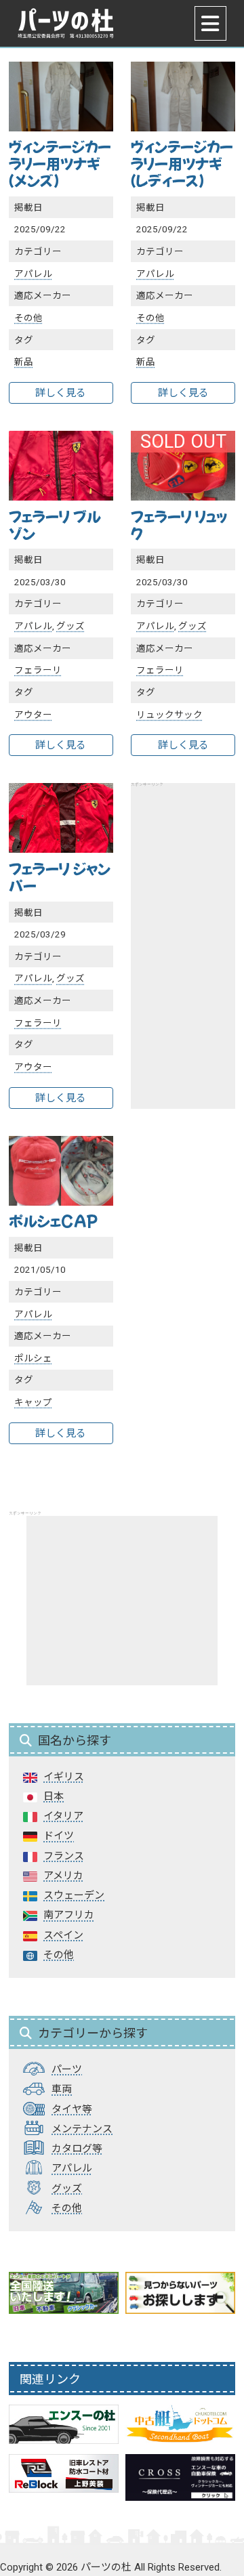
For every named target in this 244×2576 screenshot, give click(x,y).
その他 (28, 318)
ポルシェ (33, 1358)
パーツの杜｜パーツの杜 (66, 23)
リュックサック (169, 715)
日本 (54, 1796)
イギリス (64, 1777)
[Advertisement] (122, 1601)
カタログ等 (77, 2149)
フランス (64, 1856)
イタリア (63, 1816)
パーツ (67, 2069)
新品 (24, 362)
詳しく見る (61, 393)
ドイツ (59, 1836)
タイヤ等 (72, 2109)
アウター (33, 715)
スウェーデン (74, 1895)
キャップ (33, 1402)
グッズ (70, 626)
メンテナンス (82, 2129)
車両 (62, 2089)
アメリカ (63, 1876)
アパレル (33, 274)
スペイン (63, 1935)
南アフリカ (69, 1915)
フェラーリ (38, 670)
